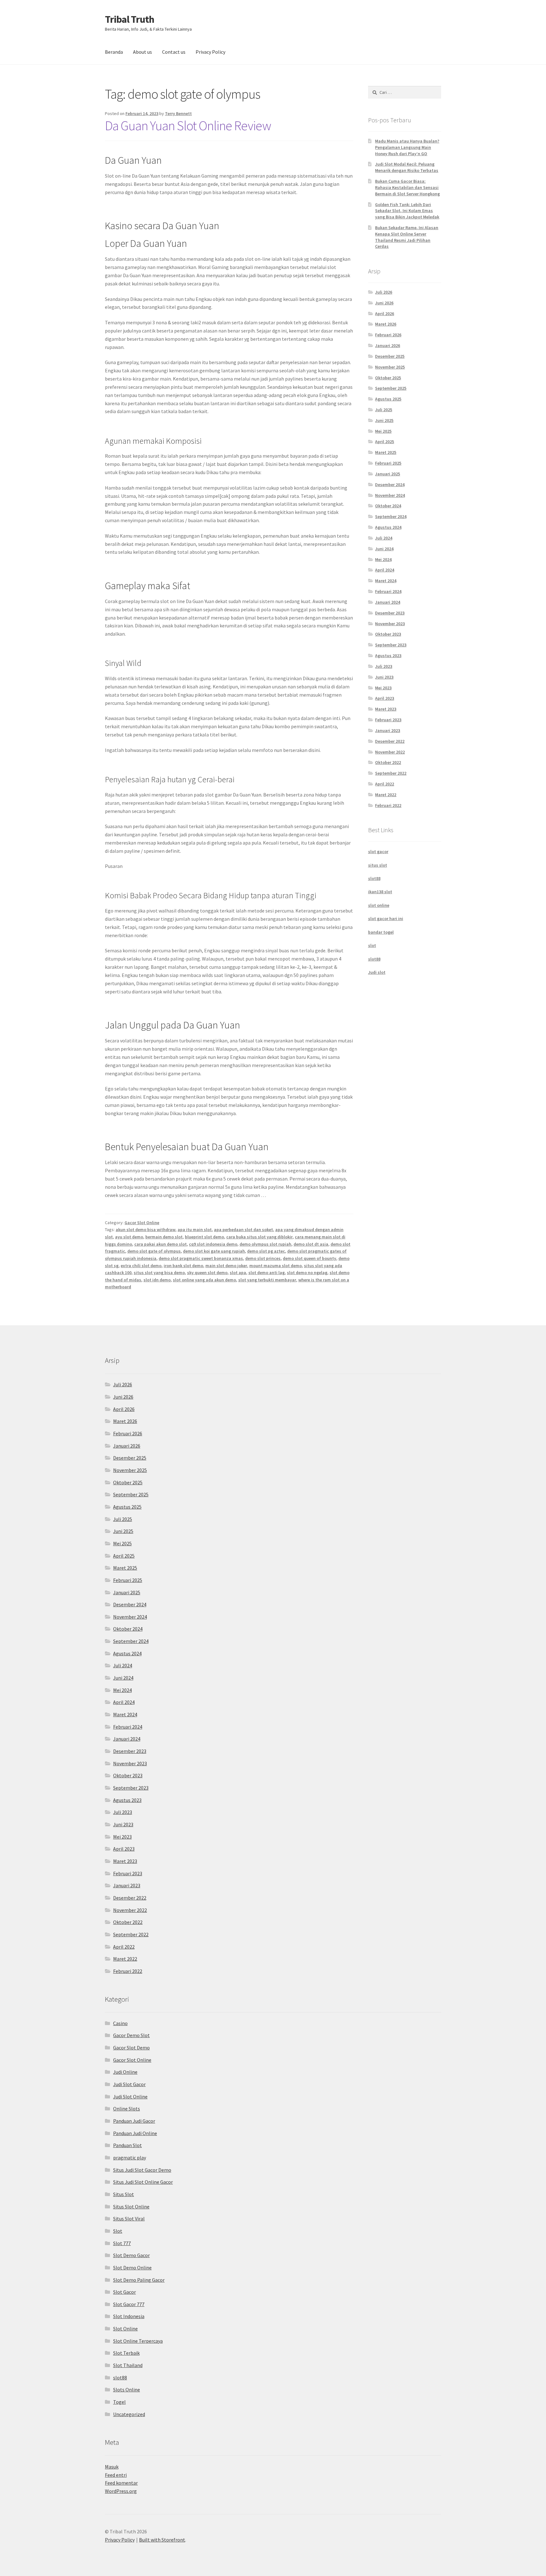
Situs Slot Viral (129, 2219)
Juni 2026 (384, 303)
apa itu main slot (195, 1230)
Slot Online (125, 2329)
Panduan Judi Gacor (134, 2121)
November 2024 (390, 495)
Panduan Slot (127, 2145)
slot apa (238, 1273)
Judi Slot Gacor (129, 2084)
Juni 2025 (384, 420)
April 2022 (385, 784)
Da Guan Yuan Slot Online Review (188, 125)
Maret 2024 (386, 581)
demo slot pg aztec (266, 1251)
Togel (119, 2402)
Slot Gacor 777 (129, 2304)
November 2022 (390, 752)
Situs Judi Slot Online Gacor (143, 2182)
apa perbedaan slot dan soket (243, 1230)
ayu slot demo (129, 1237)
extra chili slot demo (141, 1266)
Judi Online (125, 2072)
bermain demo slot (164, 1237)
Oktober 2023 (388, 634)
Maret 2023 (386, 709)
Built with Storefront (162, 2540)
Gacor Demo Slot (131, 2035)
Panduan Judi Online (135, 2133)
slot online (379, 905)
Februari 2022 (388, 805)
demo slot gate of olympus (154, 1251)
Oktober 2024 (388, 506)
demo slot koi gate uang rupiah (214, 1251)
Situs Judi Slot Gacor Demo (142, 2170)
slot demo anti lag (267, 1273)
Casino (120, 2023)
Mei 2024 (383, 559)
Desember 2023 (390, 613)
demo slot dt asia (311, 1244)
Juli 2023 (384, 666)
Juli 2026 (384, 292)
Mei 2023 (383, 688)
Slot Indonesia (129, 2316)
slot (372, 945)
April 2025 (385, 442)
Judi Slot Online (130, 2097)
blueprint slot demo (204, 1237)
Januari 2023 (388, 730)
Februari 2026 (388, 335)
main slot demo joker (226, 1266)
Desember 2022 (390, 741)
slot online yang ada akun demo (204, 1280)
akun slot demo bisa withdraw (146, 1230)
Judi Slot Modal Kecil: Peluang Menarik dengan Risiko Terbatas (407, 167)
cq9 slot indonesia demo (213, 1244)
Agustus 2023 (388, 656)
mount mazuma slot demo (276, 1266)
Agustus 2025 (388, 399)
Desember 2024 (390, 485)
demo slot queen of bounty (309, 1258)
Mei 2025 (383, 431)
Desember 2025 (390, 356)
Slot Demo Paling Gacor (139, 2280)
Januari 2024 (388, 602)
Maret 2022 (386, 795)
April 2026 (385, 314)
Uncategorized (129, 2414)
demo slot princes (263, 1258)
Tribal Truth (130, 19)
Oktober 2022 (388, 762)
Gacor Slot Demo (131, 2048)
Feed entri (116, 2475)
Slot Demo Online (132, 2268)
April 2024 (385, 570)
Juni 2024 (384, 549)
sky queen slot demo (207, 1273)
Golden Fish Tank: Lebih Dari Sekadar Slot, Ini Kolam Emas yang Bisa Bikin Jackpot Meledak (407, 211)
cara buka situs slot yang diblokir (259, 1237)
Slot (118, 2231)
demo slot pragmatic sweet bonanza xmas (201, 1258)
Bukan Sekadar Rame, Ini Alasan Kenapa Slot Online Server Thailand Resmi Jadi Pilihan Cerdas (407, 237)
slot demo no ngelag (307, 1273)
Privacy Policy (210, 52)
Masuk (112, 2467)
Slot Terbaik (126, 2353)
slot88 (374, 878)
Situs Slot (124, 2194)
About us (143, 52)
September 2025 (391, 388)
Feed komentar (121, 2483)
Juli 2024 (384, 538)
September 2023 (391, 645)
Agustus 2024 (388, 527)
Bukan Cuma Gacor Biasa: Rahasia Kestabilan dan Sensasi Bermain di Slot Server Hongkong (407, 187)
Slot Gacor (124, 2292)
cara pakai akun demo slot (161, 1244)
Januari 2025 (388, 474)
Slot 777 (122, 2243)
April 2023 (385, 698)
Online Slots (127, 2109)
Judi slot (377, 972)
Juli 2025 (384, 410)
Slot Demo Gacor (131, 2255)
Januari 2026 (388, 345)
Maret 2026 (386, 324)
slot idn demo (157, 1280)
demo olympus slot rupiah (265, 1244)
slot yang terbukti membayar (267, 1280)
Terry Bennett (178, 113)
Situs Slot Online (131, 2207)
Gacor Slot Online (142, 1223)
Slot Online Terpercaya (138, 2341)
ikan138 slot (380, 892)
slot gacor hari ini (386, 919)
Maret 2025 (386, 452)
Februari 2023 (388, 720)
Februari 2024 (388, 591)
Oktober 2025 (388, 378)
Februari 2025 (388, 463)
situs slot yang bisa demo (159, 1273)
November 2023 (390, 624)
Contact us (174, 52)
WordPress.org (121, 2491)
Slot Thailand (128, 2365)
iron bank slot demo (183, 1266)
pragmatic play (130, 2158)
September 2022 (391, 773)
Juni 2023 (384, 677)
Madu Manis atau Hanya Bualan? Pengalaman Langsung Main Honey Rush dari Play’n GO (407, 147)
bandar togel (381, 932)
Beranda (114, 52)
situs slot (378, 865)
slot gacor (378, 852)
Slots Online (127, 2390)
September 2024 (391, 516)
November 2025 (390, 367)
